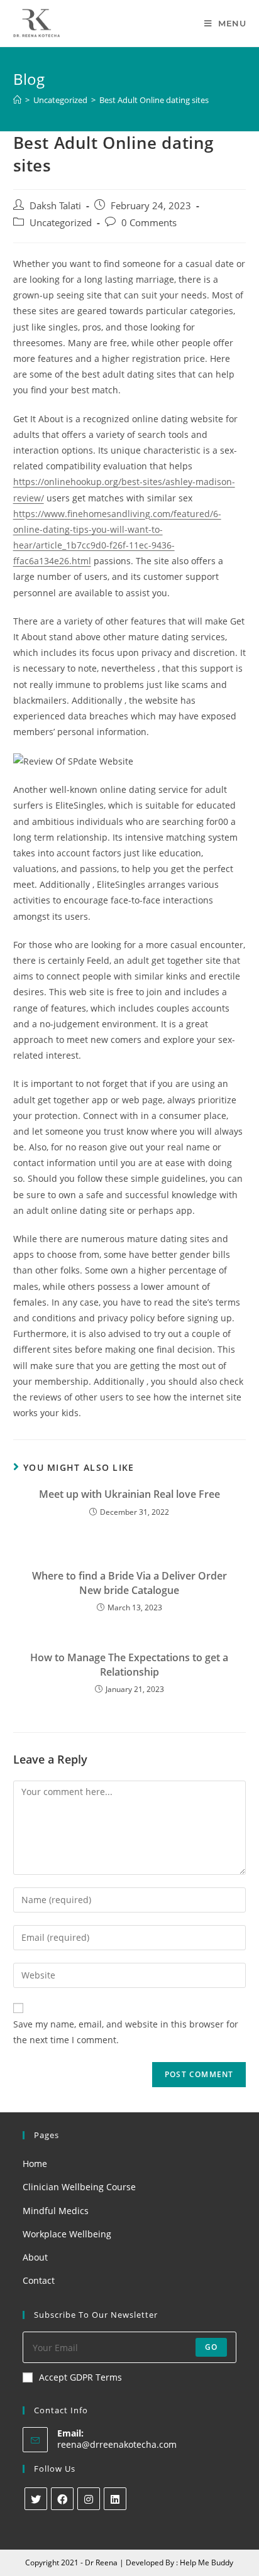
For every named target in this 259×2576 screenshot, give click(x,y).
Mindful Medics (56, 2211)
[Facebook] (62, 2499)
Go (211, 2347)
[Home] (17, 100)
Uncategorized (61, 223)
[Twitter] (36, 2499)
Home (35, 2164)
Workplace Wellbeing (67, 2234)
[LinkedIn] (115, 2499)
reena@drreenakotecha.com (117, 2444)
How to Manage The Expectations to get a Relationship (129, 1664)
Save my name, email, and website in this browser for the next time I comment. (126, 2032)
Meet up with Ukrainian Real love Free (129, 1494)
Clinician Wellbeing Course (79, 2187)
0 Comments (149, 223)
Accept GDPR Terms (80, 2377)
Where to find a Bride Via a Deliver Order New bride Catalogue (129, 1583)
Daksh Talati (55, 206)
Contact (39, 2280)
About (35, 2257)
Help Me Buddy (207, 2562)
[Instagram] (89, 2499)
